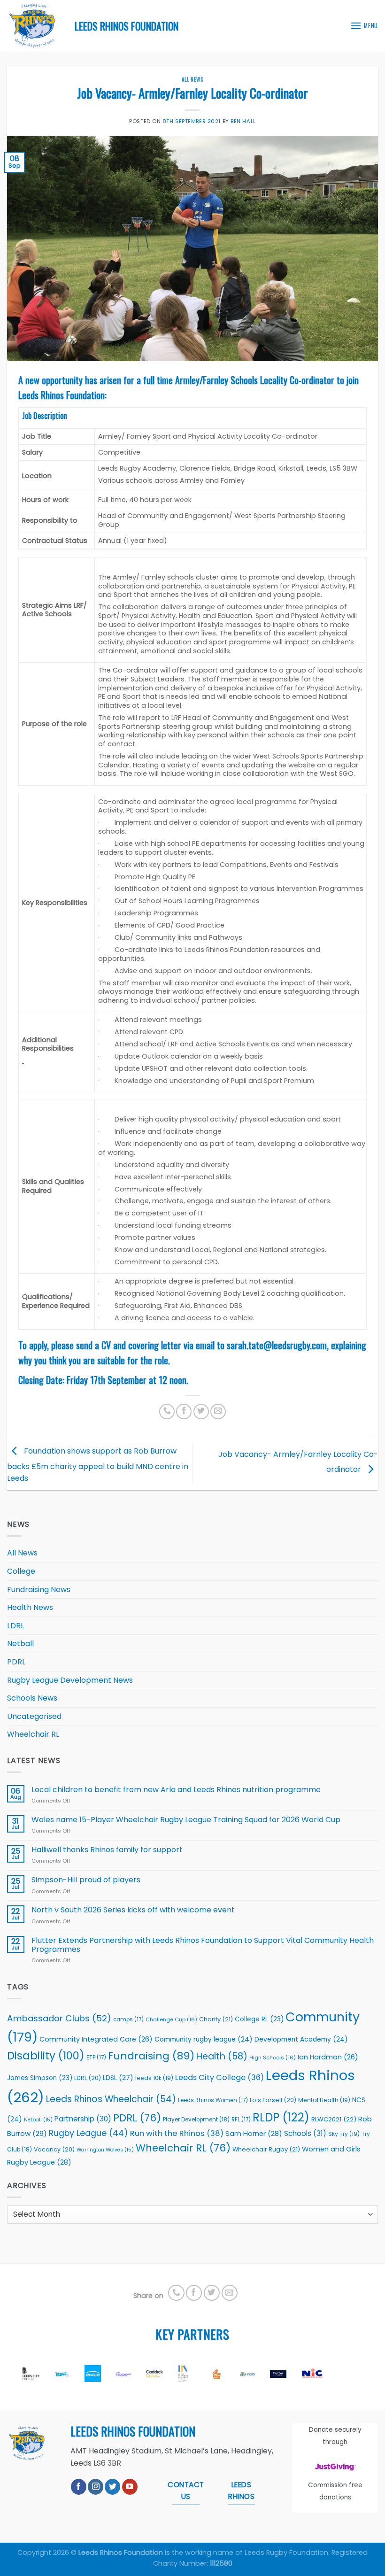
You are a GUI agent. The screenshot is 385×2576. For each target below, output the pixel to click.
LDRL (15, 1626)
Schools (305, 2133)
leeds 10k (154, 2078)
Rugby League (89, 2133)
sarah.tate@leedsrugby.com (276, 1345)
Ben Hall (243, 121)
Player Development (196, 2120)
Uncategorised (34, 1716)
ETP (96, 2058)
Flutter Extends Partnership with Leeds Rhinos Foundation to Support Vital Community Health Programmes (203, 1945)
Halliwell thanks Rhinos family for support (107, 1850)
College (21, 1571)
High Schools (273, 2058)
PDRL (16, 1662)
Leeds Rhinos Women (213, 2100)
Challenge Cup (171, 2019)
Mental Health (324, 2100)
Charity (216, 2019)
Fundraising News (39, 1590)
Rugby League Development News (70, 1680)
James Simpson (40, 2078)
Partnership (83, 2119)
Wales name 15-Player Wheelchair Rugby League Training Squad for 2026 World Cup (186, 1820)
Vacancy (54, 2149)
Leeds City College (219, 2077)
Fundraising (151, 2056)
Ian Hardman (328, 2057)
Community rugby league (204, 2039)
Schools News (32, 1698)
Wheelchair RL (33, 1734)
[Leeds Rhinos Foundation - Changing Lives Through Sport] (34, 26)
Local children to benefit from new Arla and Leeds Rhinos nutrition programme (177, 1790)
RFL (241, 2120)
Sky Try (344, 2134)
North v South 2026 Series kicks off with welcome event (133, 1910)
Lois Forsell (273, 2100)
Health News (30, 1607)
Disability (46, 2056)
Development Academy (301, 2039)
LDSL (118, 2078)
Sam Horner (254, 2134)
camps (128, 2019)
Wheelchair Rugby (266, 2149)
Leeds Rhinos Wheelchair (111, 2099)
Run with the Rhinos (177, 2133)
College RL (259, 2019)
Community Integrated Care (96, 2039)
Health (222, 2056)
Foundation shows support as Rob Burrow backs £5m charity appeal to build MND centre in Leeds (98, 1465)
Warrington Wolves (105, 2150)
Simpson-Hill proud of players (86, 1880)
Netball (20, 1644)
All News (192, 79)
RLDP (281, 2117)
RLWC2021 (334, 2119)
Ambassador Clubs (59, 2018)
